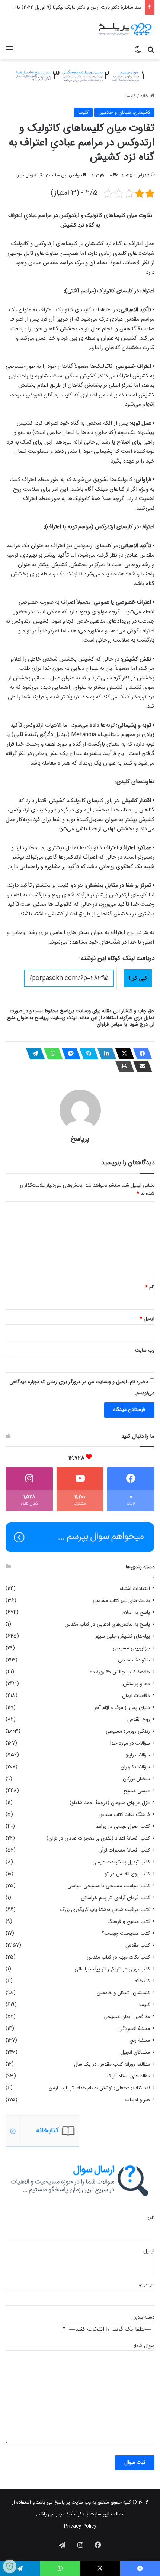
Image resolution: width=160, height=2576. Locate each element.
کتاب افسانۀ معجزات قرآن (124, 1850)
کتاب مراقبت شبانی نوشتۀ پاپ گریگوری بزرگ (105, 1910)
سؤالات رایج (138, 1755)
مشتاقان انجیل (135, 2053)
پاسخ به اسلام (136, 1613)
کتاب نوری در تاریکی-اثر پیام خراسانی (112, 1969)
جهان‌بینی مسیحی (131, 1648)
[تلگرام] (33, 1054)
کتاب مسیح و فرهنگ (129, 1922)
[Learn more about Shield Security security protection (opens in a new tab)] (10, 2566)
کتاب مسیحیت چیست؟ (126, 1934)
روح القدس (139, 1720)
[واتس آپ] (51, 1054)
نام (150, 1287)
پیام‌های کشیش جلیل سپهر (123, 1636)
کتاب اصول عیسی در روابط (123, 1827)
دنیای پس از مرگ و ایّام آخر (122, 1708)
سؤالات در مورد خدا (130, 1743)
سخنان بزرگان (136, 1779)
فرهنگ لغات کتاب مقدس (124, 1815)
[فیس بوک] (140, 1054)
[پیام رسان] (69, 1054)
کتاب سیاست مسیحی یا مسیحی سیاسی (109, 1886)
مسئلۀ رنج (140, 2041)
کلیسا (131, 96)
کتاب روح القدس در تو (127, 1874)
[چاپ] (122, 1066)
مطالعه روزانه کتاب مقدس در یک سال (112, 2064)
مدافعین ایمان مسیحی (127, 2017)
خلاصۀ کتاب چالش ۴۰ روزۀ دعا (119, 1672)
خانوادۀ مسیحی (134, 1660)
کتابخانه (142, 1981)
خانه (145, 96)
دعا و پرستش (136, 1684)
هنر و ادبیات (138, 2100)
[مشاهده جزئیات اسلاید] (40, 2131)
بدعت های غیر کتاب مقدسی (121, 1601)
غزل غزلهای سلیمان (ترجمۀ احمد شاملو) (110, 1803)
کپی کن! (138, 978)
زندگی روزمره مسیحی (128, 1732)
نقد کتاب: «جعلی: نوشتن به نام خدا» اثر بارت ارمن (99, 2088)
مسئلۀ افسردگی (134, 2029)
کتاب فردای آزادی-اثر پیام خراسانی (115, 1898)
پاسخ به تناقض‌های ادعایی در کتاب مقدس (107, 1625)
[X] (122, 1054)
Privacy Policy (80, 2526)
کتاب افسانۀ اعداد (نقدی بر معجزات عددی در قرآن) (98, 1839)
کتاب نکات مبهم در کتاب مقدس (118, 1957)
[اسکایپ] (87, 1054)
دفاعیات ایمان (136, 1696)
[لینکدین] (105, 1054)
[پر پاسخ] (125, 29)
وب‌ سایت (145, 1350)
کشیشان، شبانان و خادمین (124, 113)
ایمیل (147, 1319)
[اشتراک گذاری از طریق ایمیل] (140, 1066)
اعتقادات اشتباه (135, 1589)
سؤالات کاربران (135, 1767)
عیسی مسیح (137, 1791)
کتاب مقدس (138, 1946)
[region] (80, 2131)
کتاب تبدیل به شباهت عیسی (121, 1862)
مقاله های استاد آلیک (128, 2076)
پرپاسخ (80, 1139)
